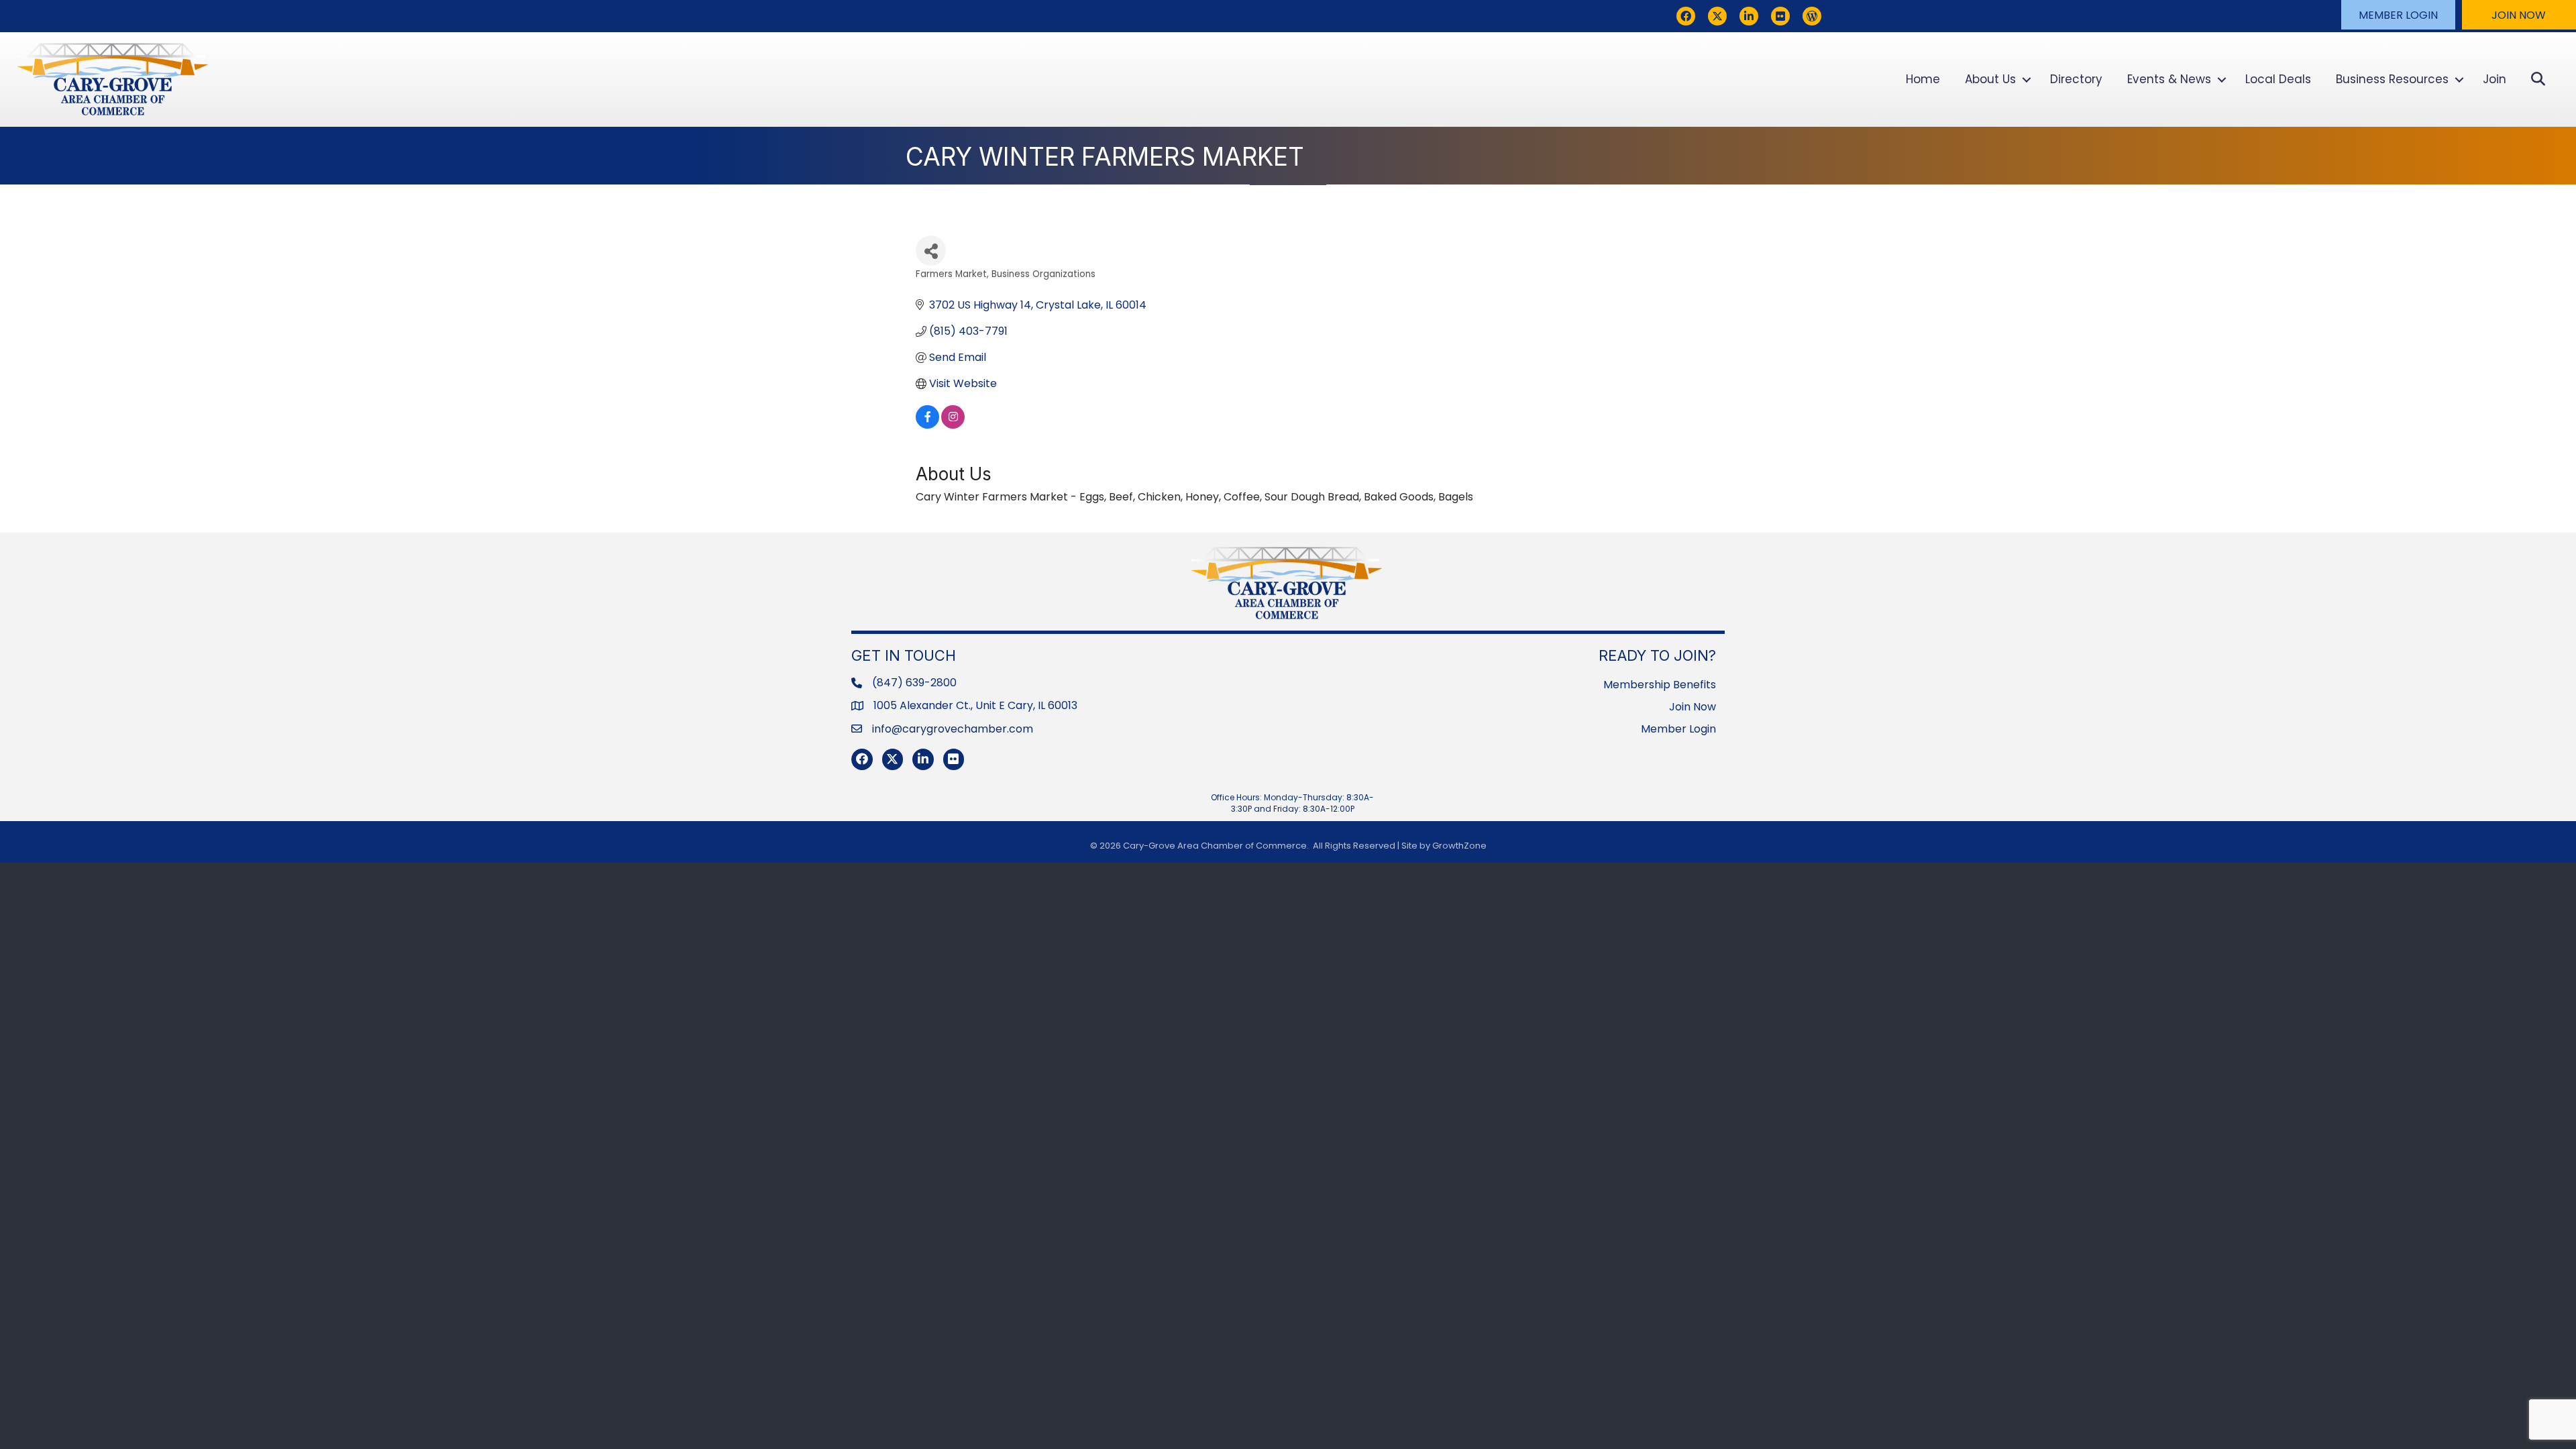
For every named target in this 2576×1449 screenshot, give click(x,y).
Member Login (1678, 729)
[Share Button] (931, 251)
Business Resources (2392, 79)
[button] (2398, 15)
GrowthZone (1459, 846)
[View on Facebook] (927, 425)
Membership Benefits (1660, 685)
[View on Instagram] (953, 425)
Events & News (2169, 79)
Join (2494, 79)
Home (1923, 79)
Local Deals (2278, 79)
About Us (1990, 79)
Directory (2076, 79)
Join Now (1693, 707)
